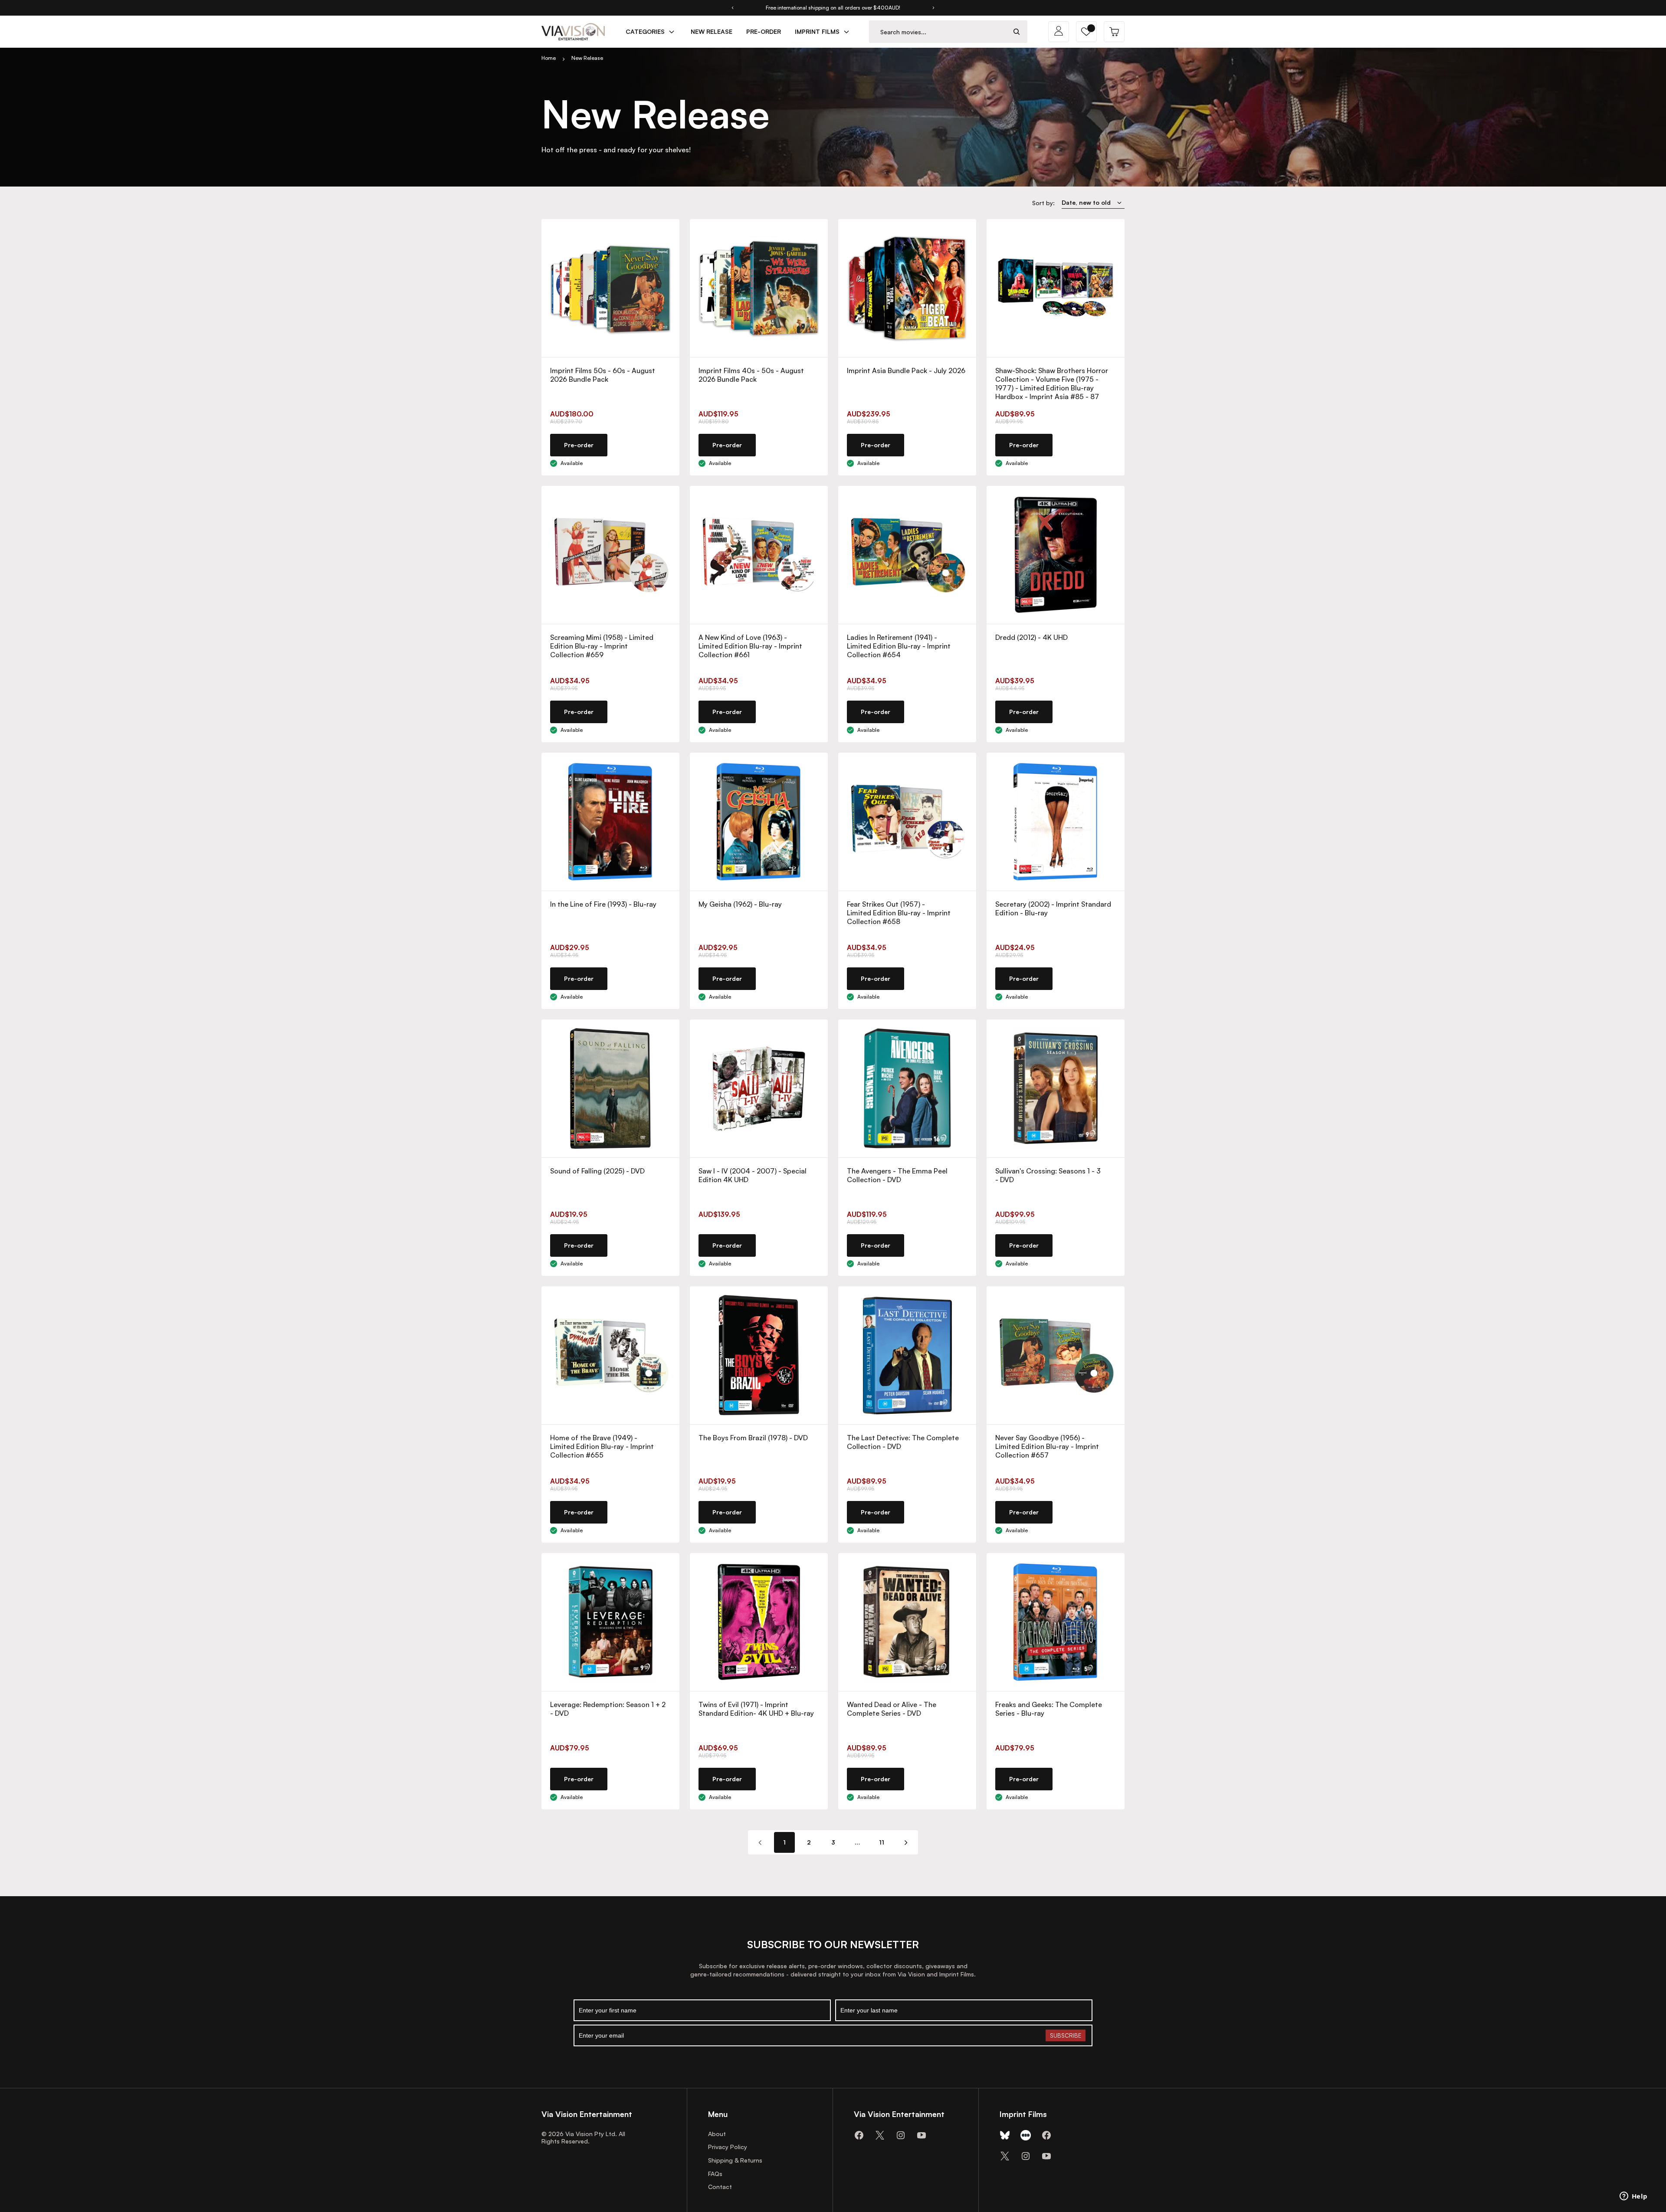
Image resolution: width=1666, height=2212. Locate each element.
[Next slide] (934, 8)
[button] (1086, 32)
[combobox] (938, 32)
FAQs (715, 2174)
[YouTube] (922, 2135)
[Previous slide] (732, 8)
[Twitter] (880, 2135)
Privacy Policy (728, 2147)
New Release (587, 58)
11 (882, 1842)
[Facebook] (859, 2135)
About (717, 2134)
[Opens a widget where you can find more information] (1633, 2197)
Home (549, 58)
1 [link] (784, 1842)
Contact (720, 2187)
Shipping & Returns (735, 2160)
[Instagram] (901, 2135)
